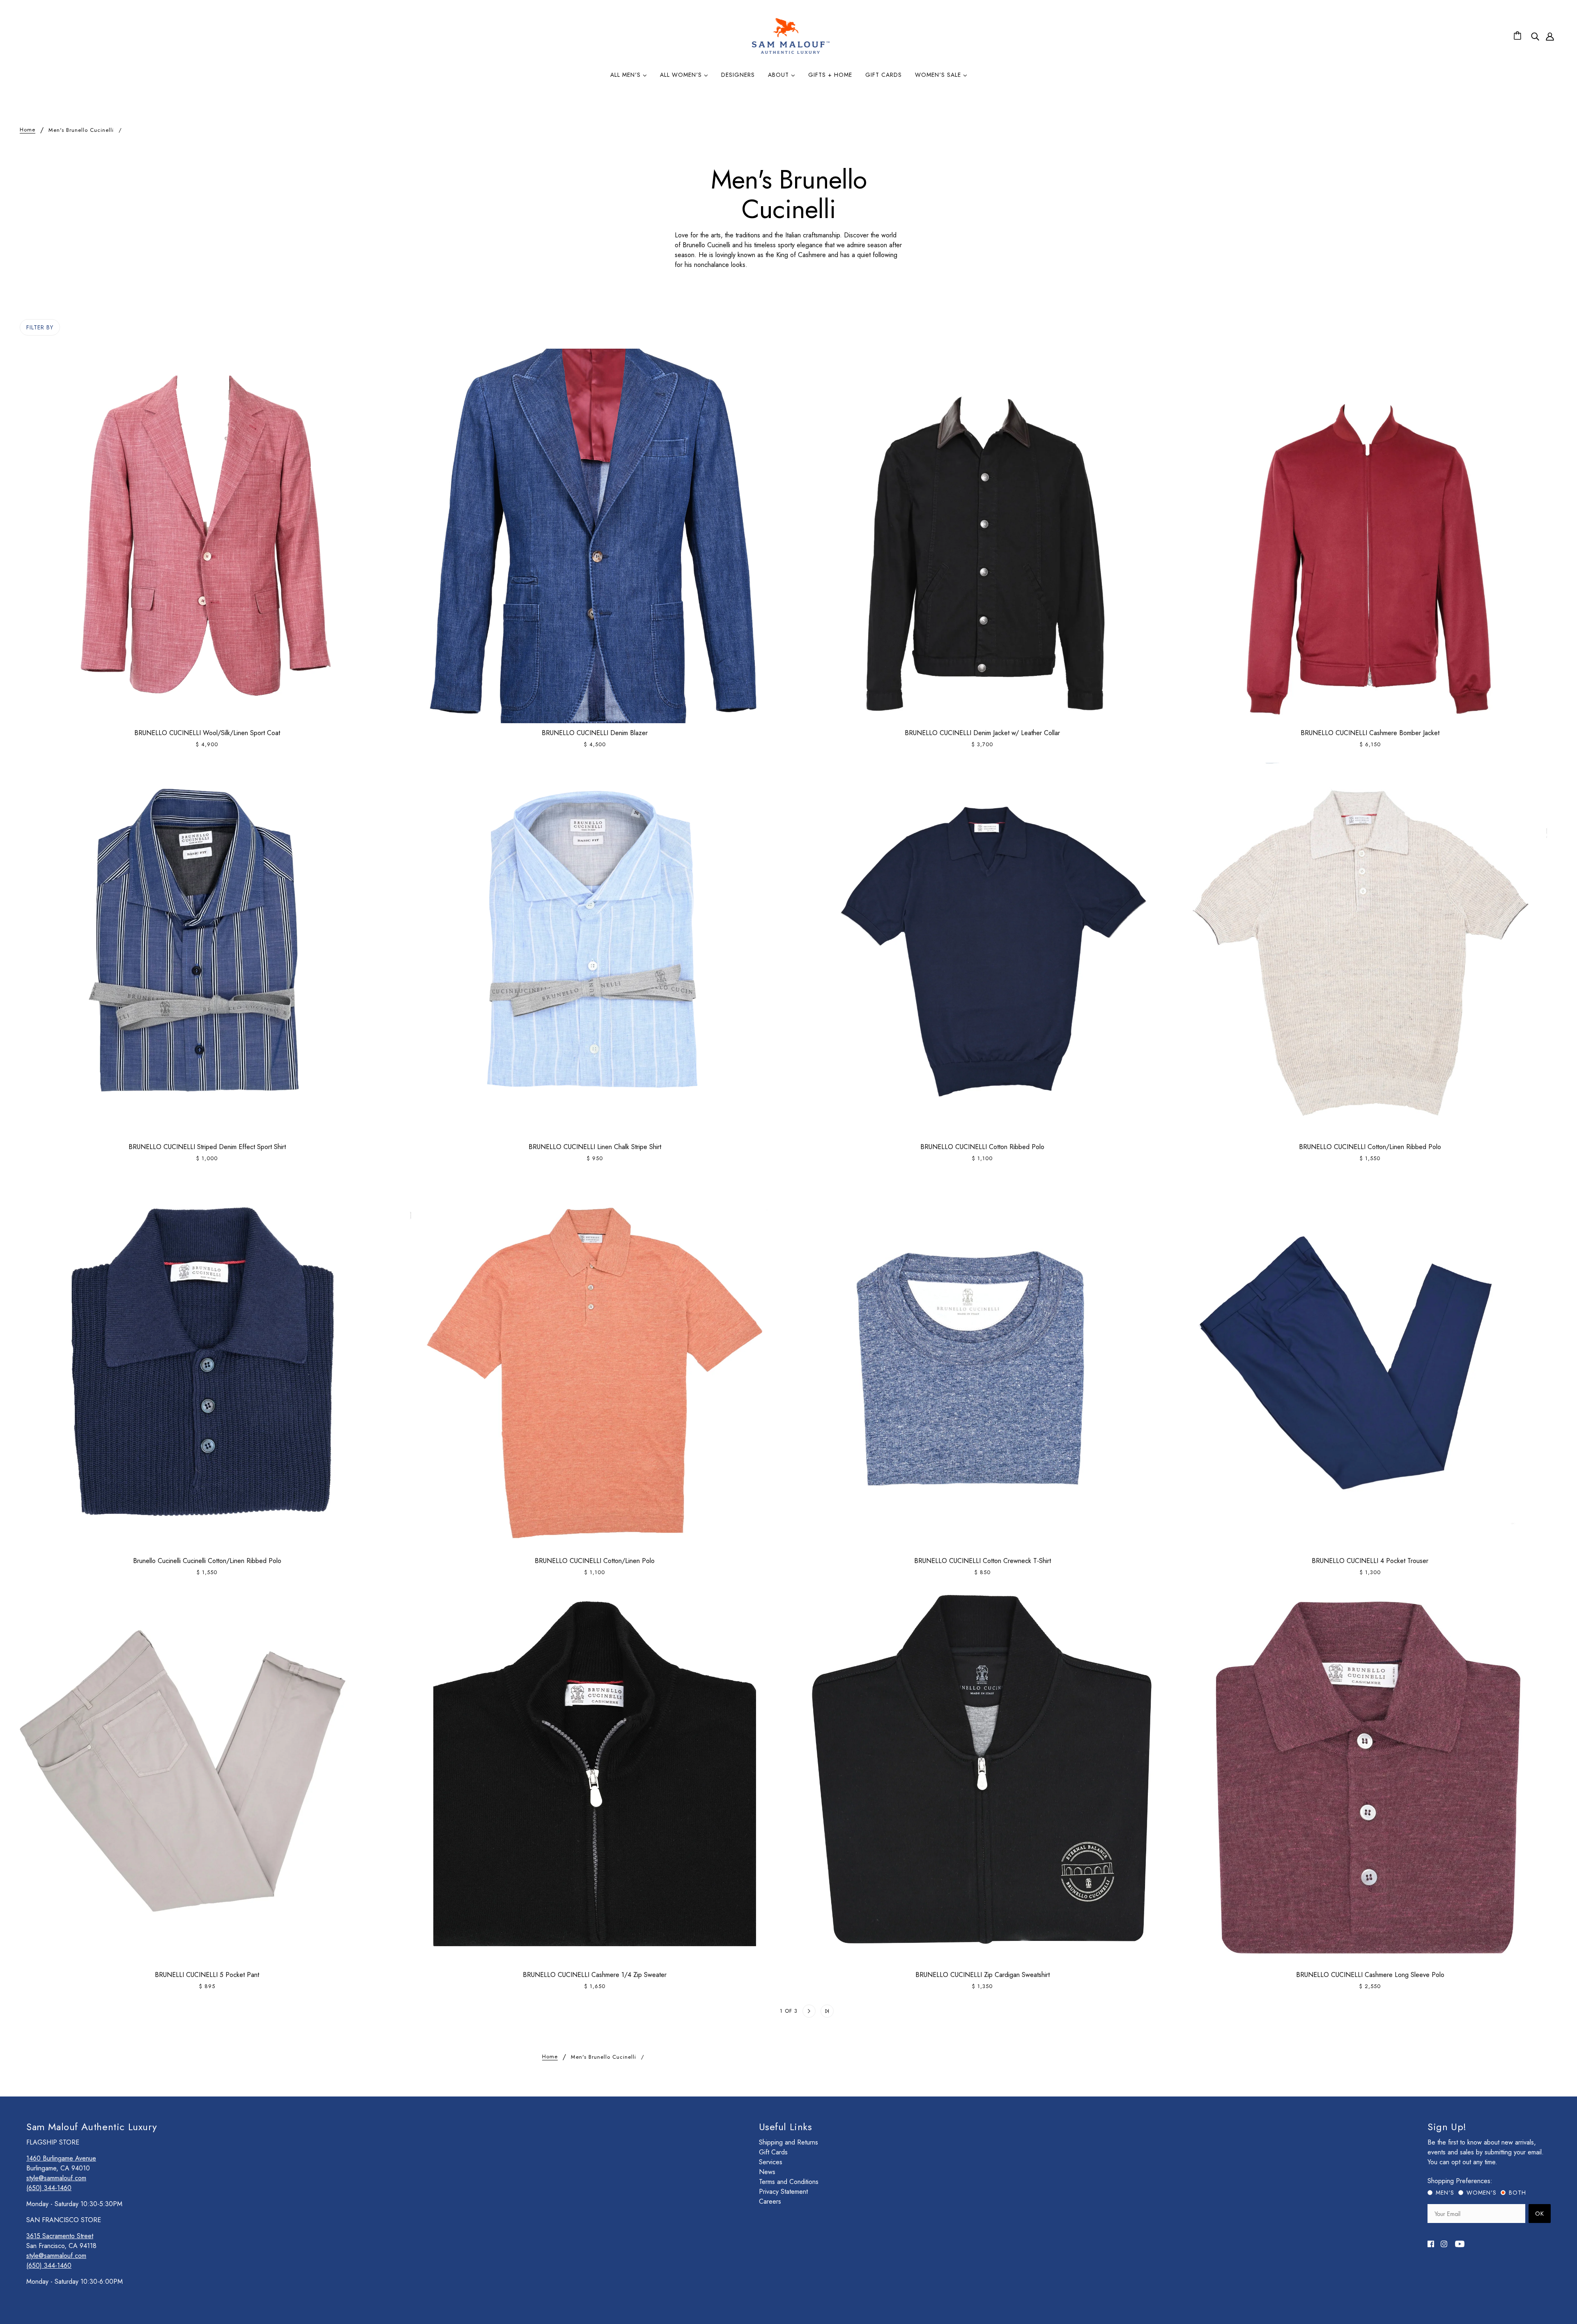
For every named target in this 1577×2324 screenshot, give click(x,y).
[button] (750, 2011)
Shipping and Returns (788, 2142)
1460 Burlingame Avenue (61, 2158)
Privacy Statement (783, 2192)
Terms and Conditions (789, 2182)
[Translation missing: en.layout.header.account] (1550, 36)
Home (28, 130)
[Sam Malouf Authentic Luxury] (791, 53)
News (767, 2172)
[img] (1535, 36)
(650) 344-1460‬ (49, 2188)
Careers (770, 2201)
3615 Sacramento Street (60, 2236)
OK (1540, 2214)
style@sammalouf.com (56, 2178)
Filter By (40, 327)
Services (771, 2162)
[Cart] (1519, 36)
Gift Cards (773, 2152)
